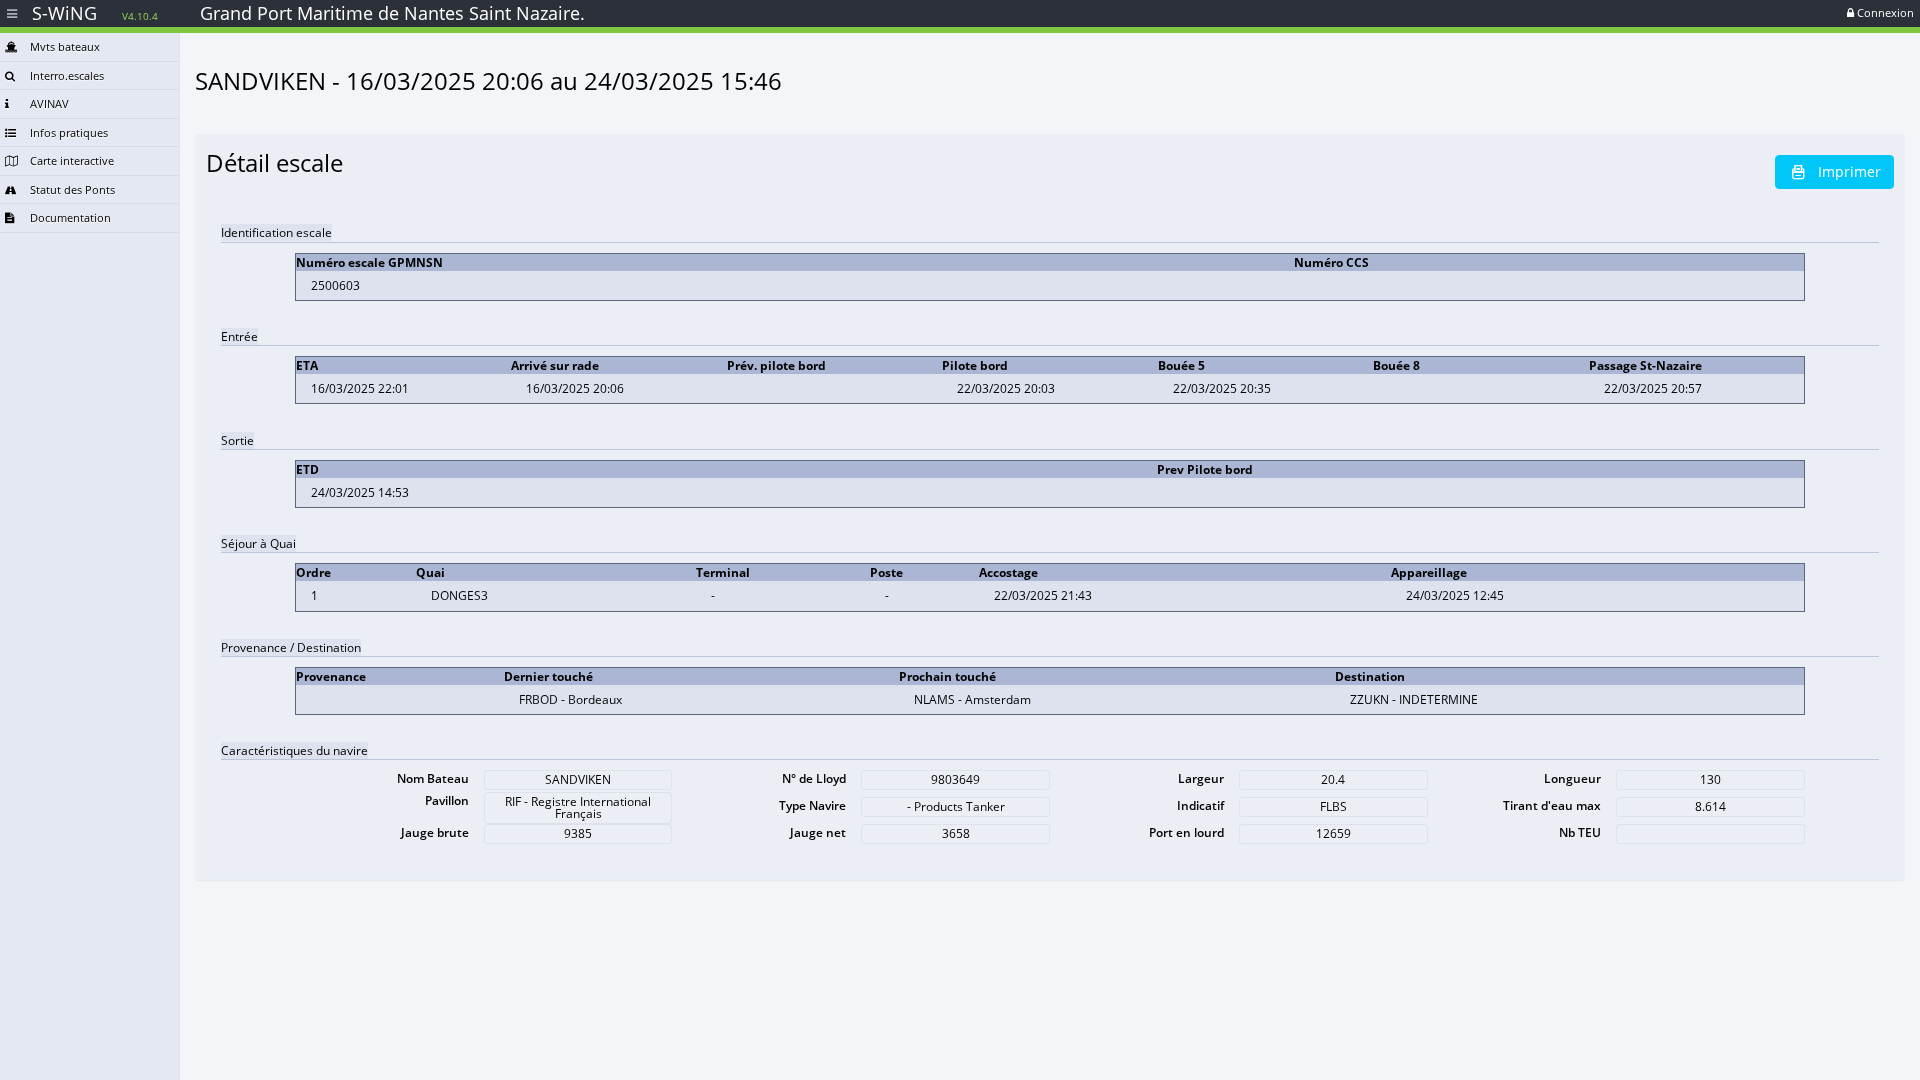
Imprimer (1849, 171)
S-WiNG (95, 13)
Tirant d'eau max (1552, 805)
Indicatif (1200, 805)
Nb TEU (1580, 832)
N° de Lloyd (814, 778)
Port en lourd (1186, 832)
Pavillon (447, 800)
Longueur (1572, 778)
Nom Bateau (433, 778)
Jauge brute (435, 832)
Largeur (1201, 778)
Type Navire (812, 805)
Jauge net (818, 832)
